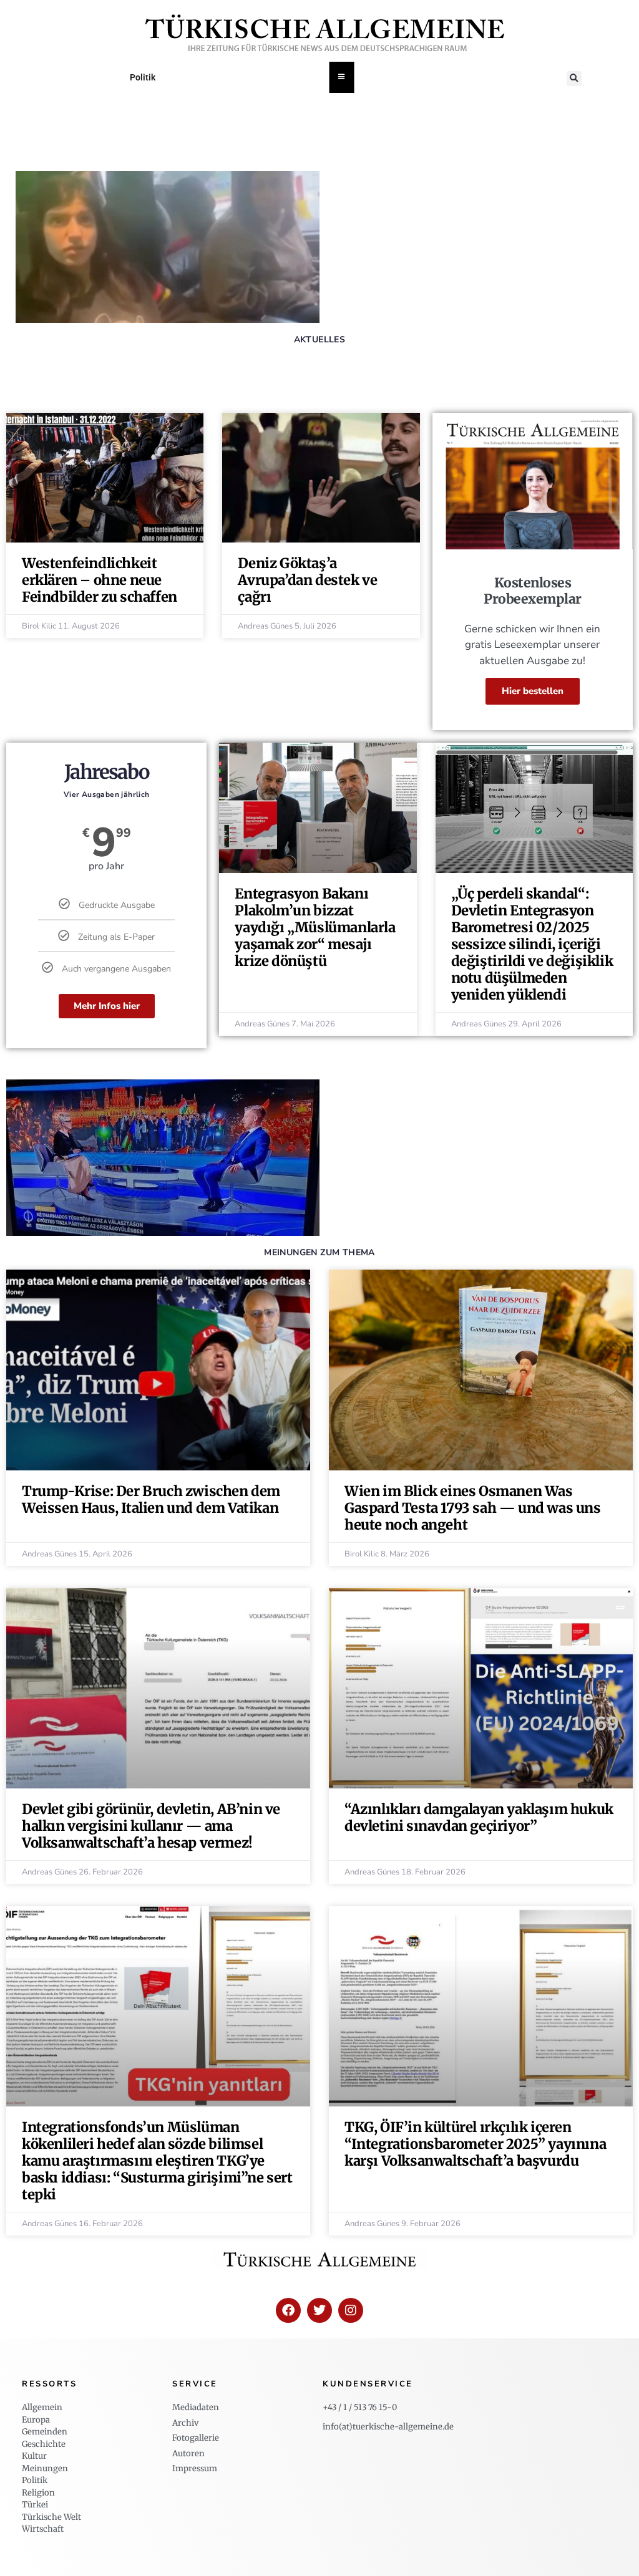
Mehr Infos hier (107, 1006)
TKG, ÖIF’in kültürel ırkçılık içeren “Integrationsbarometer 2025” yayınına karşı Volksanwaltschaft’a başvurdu (475, 2144)
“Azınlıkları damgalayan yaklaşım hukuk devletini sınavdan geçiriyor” (479, 1817)
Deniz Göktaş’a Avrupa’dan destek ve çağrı (307, 580)
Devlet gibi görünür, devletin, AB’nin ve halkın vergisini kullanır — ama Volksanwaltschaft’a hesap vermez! (151, 1826)
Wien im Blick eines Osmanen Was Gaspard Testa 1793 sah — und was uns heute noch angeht (473, 1508)
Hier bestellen (533, 691)
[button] (574, 79)
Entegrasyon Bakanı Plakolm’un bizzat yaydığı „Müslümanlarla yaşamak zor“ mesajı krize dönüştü (315, 927)
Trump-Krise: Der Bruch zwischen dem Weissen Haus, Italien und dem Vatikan (151, 1499)
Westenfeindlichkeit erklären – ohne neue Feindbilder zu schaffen (100, 580)
